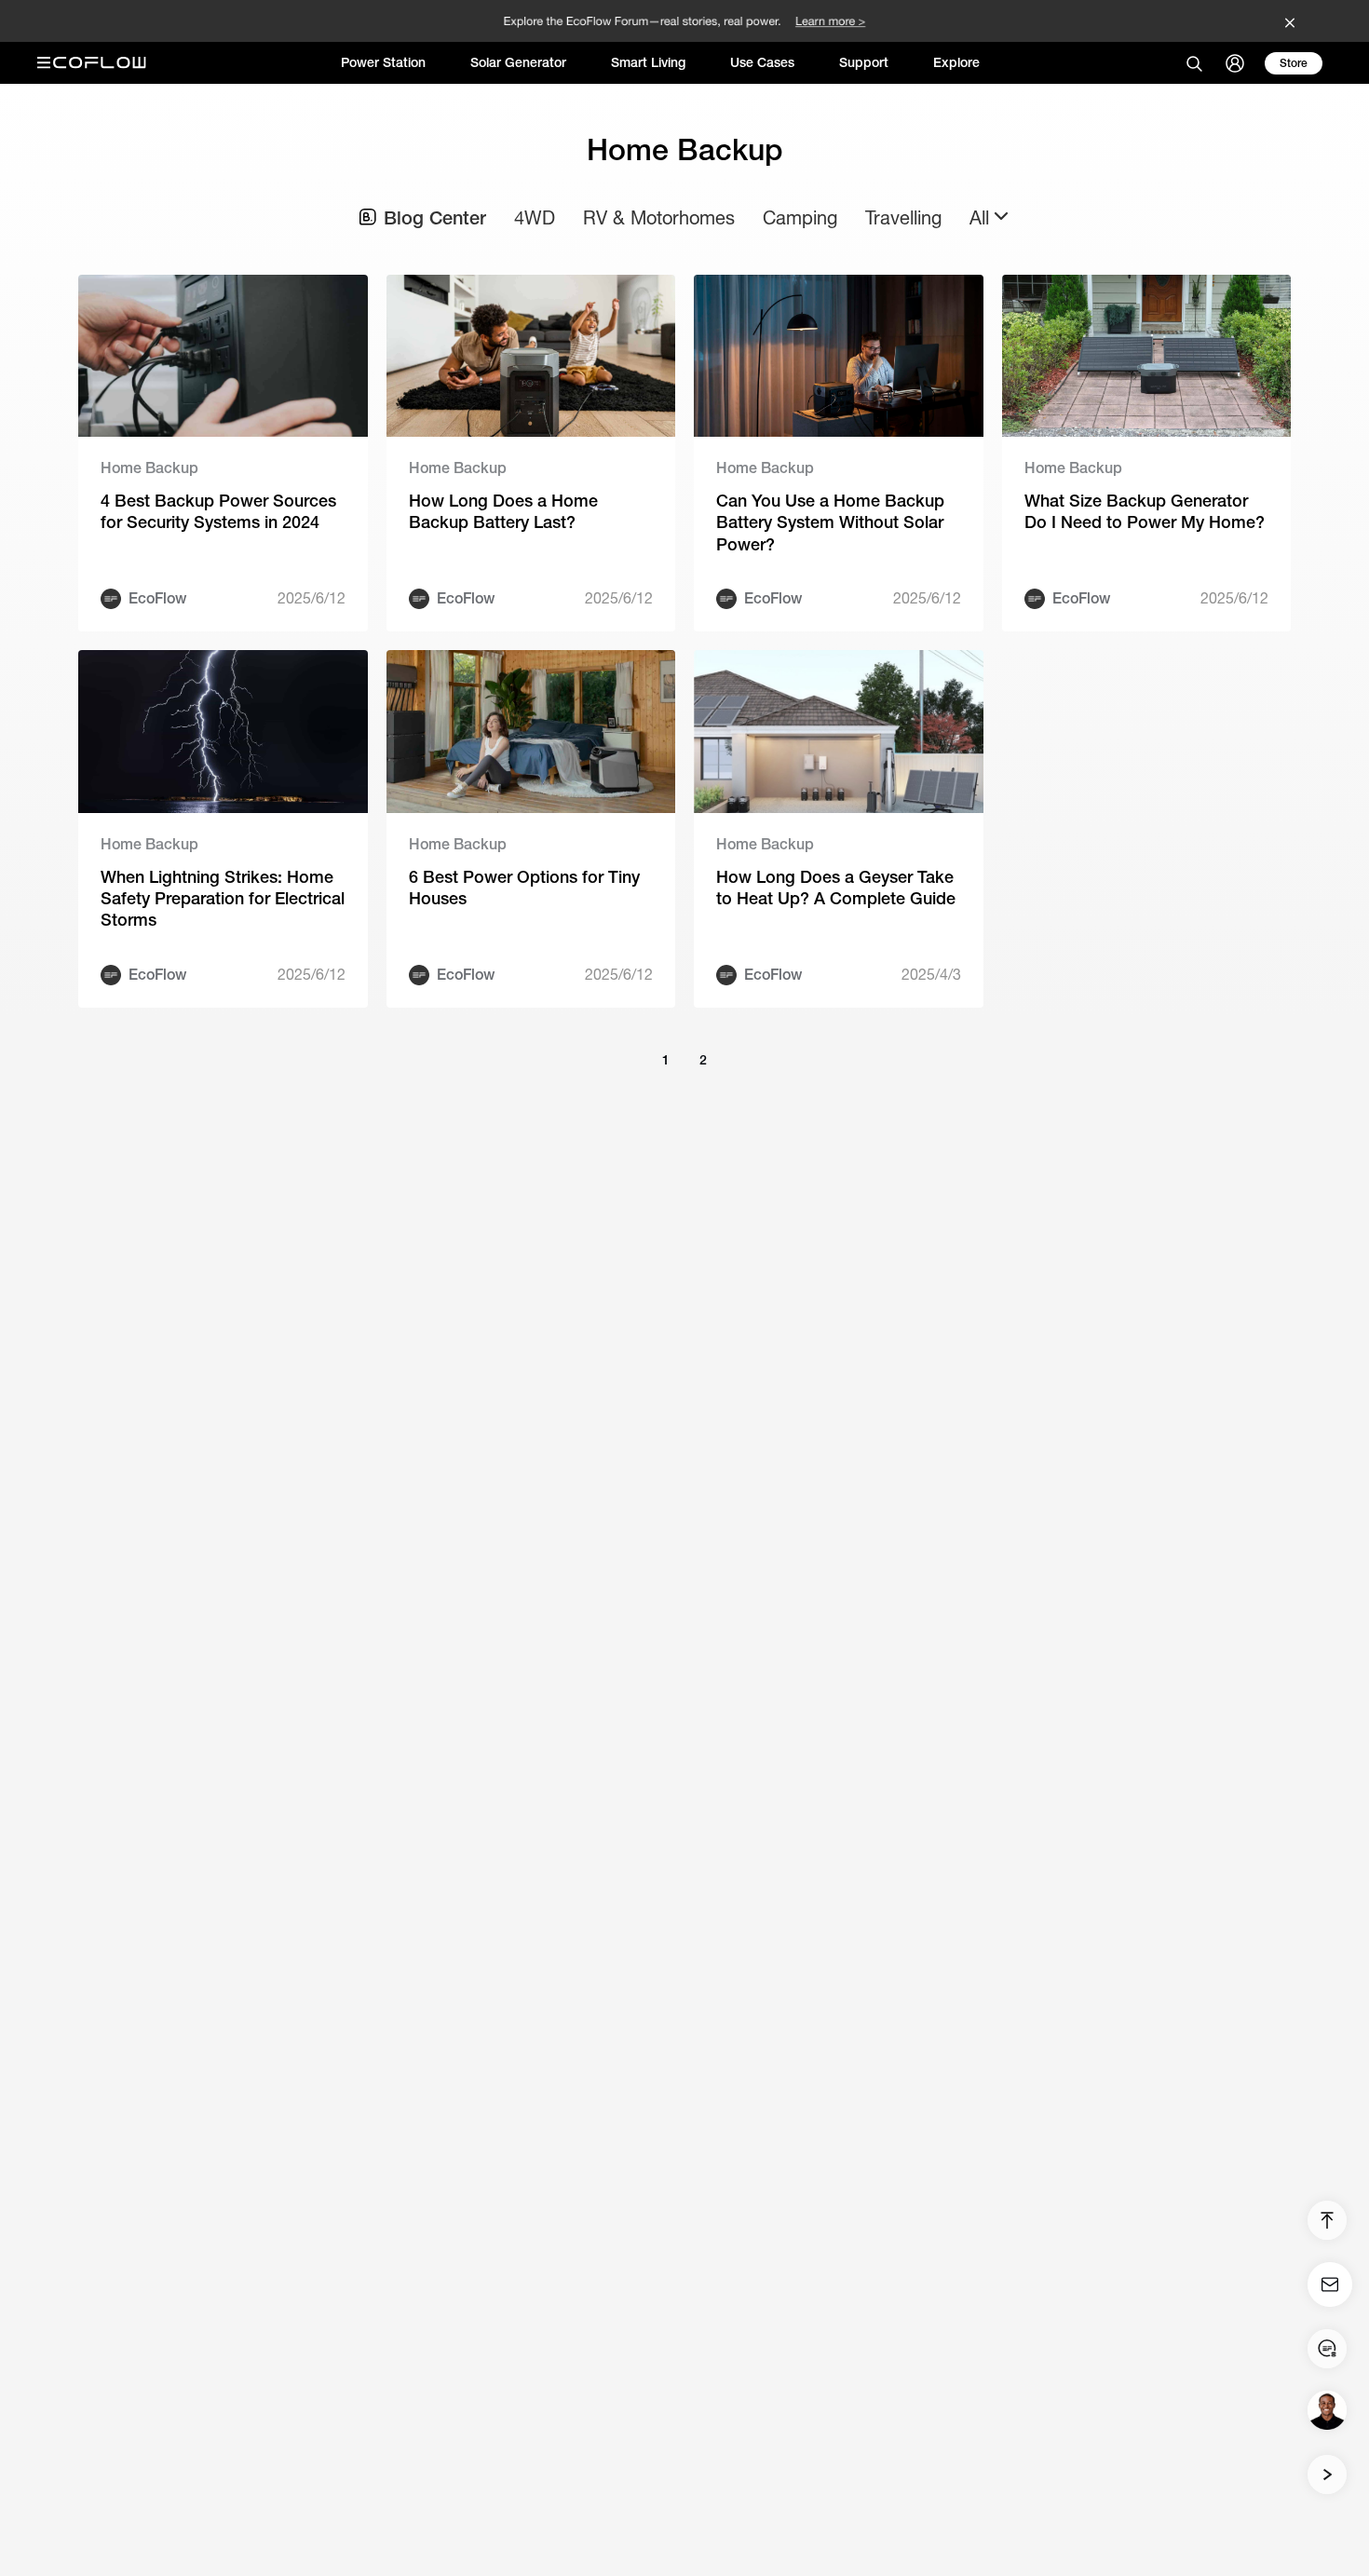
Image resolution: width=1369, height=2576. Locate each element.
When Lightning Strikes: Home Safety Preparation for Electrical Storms (223, 899)
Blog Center (435, 217)
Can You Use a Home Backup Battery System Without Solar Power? (830, 522)
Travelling (903, 217)
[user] (1235, 63)
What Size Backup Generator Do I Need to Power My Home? (1145, 511)
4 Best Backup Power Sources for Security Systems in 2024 (218, 511)
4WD (535, 217)
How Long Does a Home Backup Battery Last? (503, 511)
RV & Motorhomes (659, 217)
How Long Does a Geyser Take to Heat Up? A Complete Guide (836, 888)
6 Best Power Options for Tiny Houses (524, 888)
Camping (800, 217)
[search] (1194, 63)
